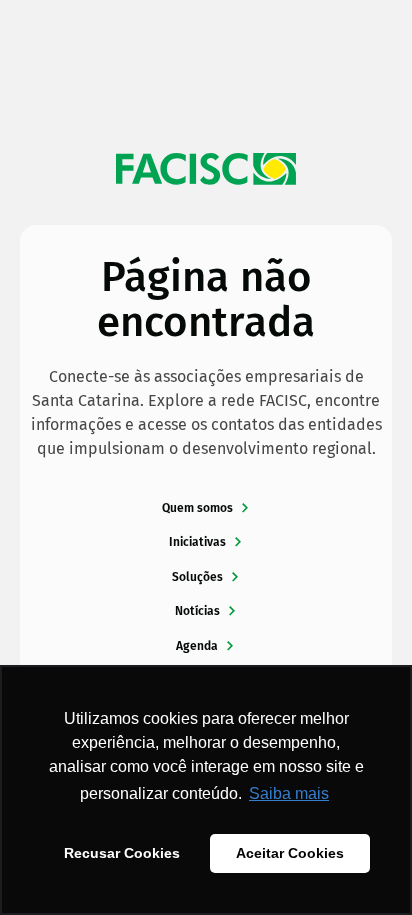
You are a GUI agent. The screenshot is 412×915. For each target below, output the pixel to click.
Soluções (197, 577)
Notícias (197, 611)
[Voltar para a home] (206, 169)
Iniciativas (197, 542)
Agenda (197, 646)
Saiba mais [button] (289, 793)
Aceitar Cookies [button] (290, 853)
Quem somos (197, 508)
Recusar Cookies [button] (122, 853)
